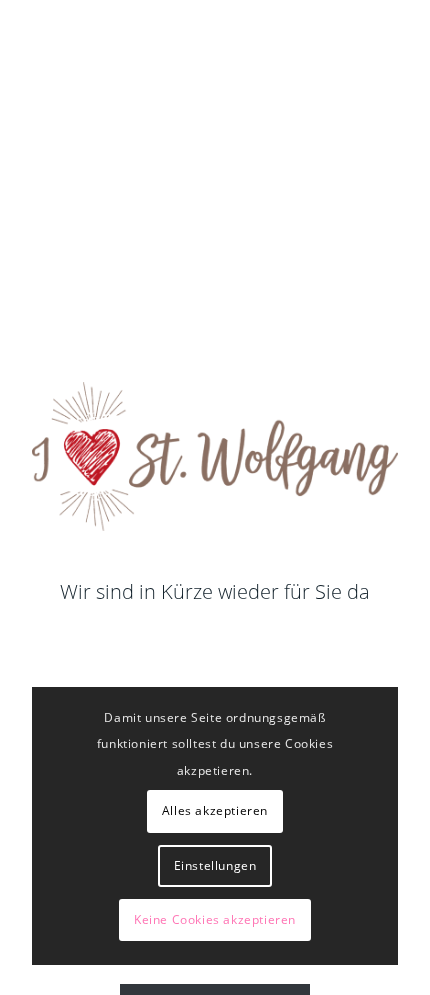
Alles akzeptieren (215, 810)
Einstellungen (215, 865)
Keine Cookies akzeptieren (215, 919)
